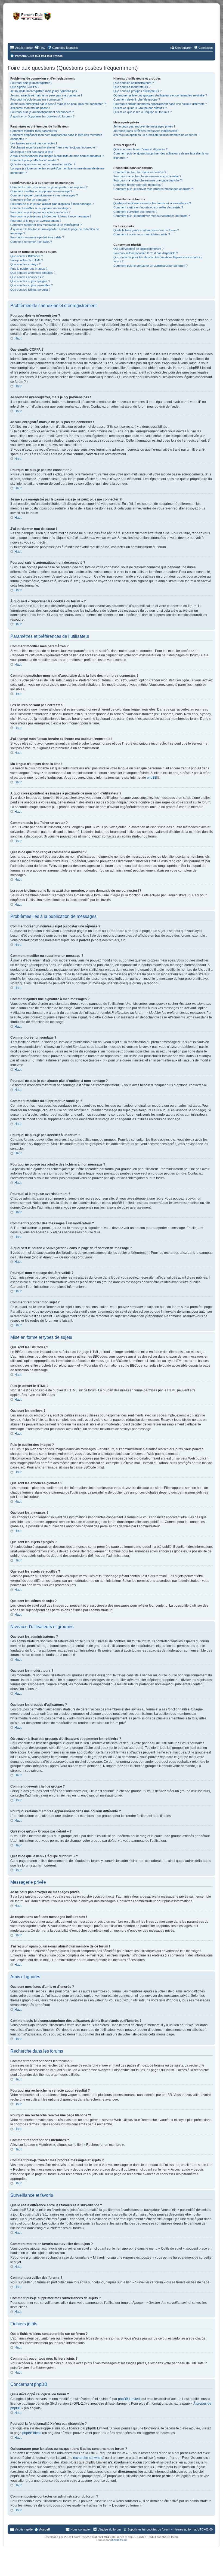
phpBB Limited (129, 2399)
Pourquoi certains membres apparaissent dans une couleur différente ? (160, 104)
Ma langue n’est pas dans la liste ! (32, 152)
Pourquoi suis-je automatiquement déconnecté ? (42, 112)
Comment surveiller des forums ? (135, 212)
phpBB (152, 778)
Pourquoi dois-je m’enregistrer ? (31, 83)
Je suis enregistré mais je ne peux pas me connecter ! (46, 95)
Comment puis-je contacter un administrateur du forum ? (151, 266)
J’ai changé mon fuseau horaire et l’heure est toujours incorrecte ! (53, 147)
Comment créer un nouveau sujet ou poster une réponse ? (49, 187)
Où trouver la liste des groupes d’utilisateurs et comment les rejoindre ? (160, 95)
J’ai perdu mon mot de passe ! (30, 108)
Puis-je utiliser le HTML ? (27, 260)
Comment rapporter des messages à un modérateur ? (46, 225)
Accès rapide (24, 48)
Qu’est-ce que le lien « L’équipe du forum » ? (143, 112)
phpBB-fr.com (119, 2540)
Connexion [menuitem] (206, 48)
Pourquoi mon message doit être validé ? (37, 237)
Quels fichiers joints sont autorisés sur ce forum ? (146, 230)
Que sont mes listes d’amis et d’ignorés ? (140, 149)
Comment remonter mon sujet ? (31, 242)
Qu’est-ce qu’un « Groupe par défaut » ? (140, 108)
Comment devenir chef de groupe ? (137, 99)
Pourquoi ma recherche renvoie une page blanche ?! (148, 180)
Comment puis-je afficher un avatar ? (35, 160)
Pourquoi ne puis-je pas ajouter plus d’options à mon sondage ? (52, 204)
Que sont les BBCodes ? (27, 256)
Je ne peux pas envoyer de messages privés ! (144, 126)
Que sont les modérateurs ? (132, 87)
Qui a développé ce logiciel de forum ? (138, 249)
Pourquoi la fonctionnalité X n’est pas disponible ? (146, 253)
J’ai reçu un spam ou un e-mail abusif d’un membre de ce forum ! (156, 135)
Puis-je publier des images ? (29, 269)
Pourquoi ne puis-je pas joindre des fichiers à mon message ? (51, 216)
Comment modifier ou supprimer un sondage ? (41, 208)
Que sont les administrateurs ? (134, 83)
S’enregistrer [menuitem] (183, 48)
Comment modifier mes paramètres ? (35, 131)
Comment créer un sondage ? (30, 200)
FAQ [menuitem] (42, 48)
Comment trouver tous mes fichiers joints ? (142, 234)
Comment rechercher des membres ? (138, 185)
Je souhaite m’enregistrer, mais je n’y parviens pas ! (44, 91)
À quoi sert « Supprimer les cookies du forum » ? (42, 116)
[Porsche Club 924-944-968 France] (53, 19)
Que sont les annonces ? (27, 277)
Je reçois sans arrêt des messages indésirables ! (146, 131)
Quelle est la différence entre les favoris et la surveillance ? (152, 203)
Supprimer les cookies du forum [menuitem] (148, 2529)
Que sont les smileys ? (25, 264)
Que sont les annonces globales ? (33, 273)
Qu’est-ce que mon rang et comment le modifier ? (43, 164)
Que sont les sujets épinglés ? (30, 281)
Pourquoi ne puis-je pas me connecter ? (37, 99)
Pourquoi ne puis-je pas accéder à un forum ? (40, 212)
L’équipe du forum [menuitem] (109, 2529)
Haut (18, 338)
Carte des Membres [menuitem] (65, 48)
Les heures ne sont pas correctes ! (34, 143)
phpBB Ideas (32, 2433)
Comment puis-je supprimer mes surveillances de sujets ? (152, 216)
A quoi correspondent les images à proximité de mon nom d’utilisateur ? (57, 156)
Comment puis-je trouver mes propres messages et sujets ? (153, 189)
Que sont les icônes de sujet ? (30, 290)
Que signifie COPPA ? (25, 87)
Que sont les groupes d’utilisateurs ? (137, 91)
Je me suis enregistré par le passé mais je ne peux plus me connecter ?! (58, 104)
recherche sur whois (88, 2458)
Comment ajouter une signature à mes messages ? (44, 195)
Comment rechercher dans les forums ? (140, 172)
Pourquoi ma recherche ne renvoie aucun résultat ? (147, 176)
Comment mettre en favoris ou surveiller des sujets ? (148, 207)
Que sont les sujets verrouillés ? (32, 285)
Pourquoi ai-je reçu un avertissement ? (36, 221)
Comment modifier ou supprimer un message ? (41, 191)
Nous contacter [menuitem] (81, 2529)
